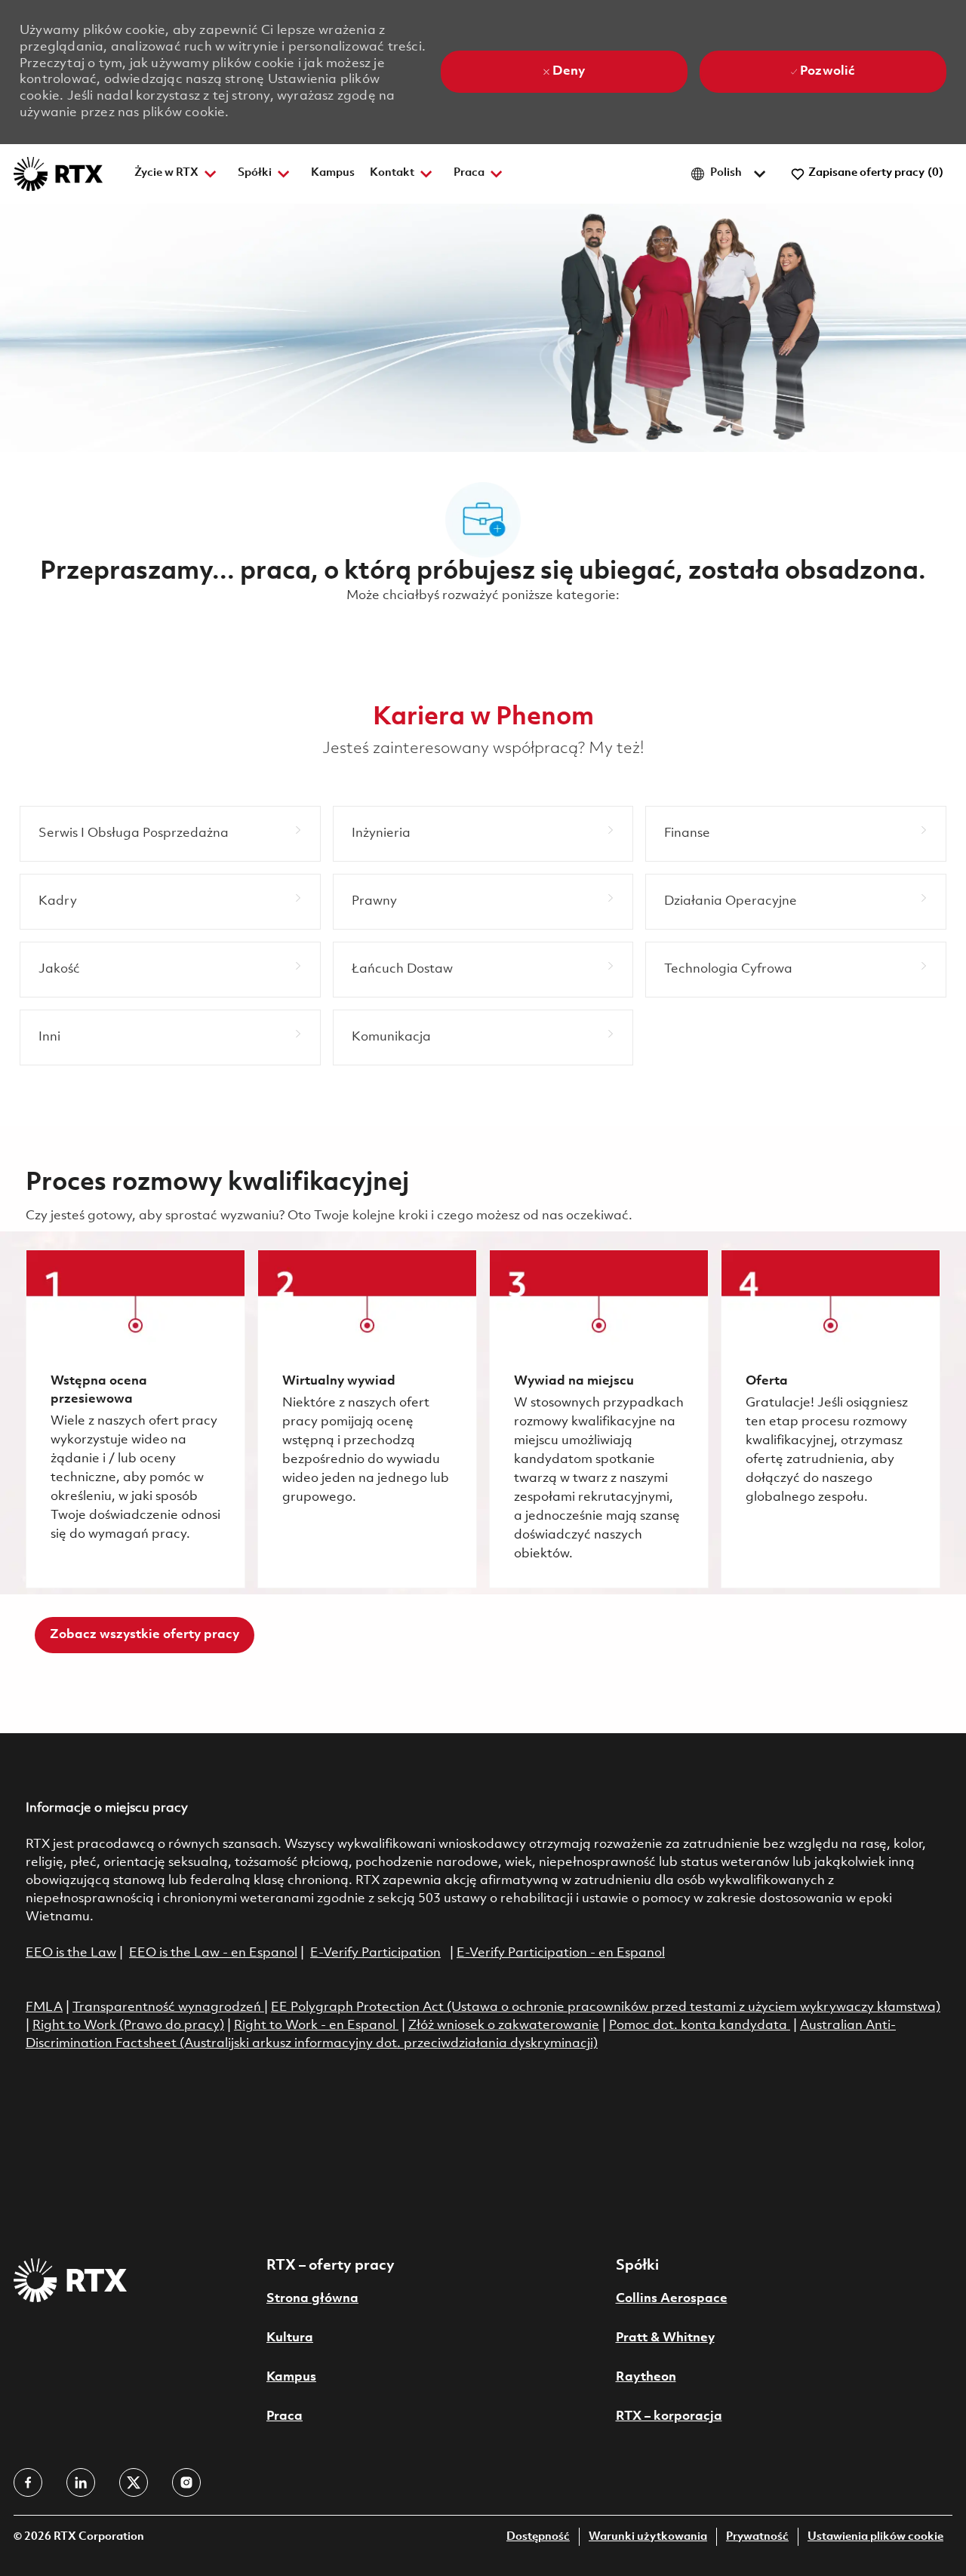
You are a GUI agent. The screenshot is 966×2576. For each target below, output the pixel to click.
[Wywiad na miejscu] (599, 1419)
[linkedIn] (81, 2482)
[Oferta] (831, 1419)
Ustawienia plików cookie (875, 2537)
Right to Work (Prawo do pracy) (128, 2026)
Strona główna (312, 2299)
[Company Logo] (58, 174)
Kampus (333, 173)
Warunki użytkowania (648, 2537)
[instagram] (186, 2482)
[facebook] (28, 2482)
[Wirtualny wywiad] (367, 1419)
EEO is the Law (71, 1953)
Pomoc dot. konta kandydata (698, 2026)
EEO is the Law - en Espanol (213, 1953)
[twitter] (134, 2482)
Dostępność (538, 2537)
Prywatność (757, 2537)
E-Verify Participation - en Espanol (561, 1953)
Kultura (290, 2338)
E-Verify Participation (375, 1953)
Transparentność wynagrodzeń (167, 2007)
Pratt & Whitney (665, 2338)
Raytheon (646, 2377)
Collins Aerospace (672, 2299)
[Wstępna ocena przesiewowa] (135, 1419)
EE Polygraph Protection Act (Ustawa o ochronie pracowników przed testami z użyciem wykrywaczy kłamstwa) (606, 2007)
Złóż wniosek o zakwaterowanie (504, 2026)
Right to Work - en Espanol (315, 2026)
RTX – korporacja (669, 2416)
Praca (285, 2416)
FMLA (44, 2007)
